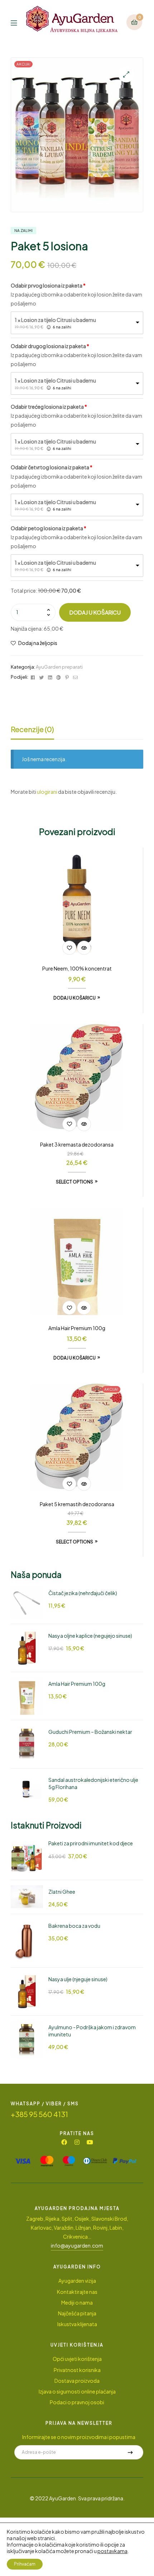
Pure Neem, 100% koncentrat (77, 968)
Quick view (84, 948)
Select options (74, 1182)
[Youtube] (90, 2142)
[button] (126, 74)
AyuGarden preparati (59, 667)
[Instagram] (77, 2142)
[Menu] (18, 22)
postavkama (112, 2551)
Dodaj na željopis (38, 643)
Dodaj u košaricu (95, 612)
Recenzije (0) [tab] (32, 729)
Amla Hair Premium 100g (77, 1328)
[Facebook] (64, 2142)
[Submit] (130, 2452)
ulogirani (47, 792)
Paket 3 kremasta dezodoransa (77, 1144)
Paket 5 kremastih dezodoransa (77, 1504)
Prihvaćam (25, 2564)
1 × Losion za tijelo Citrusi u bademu (55, 320)
